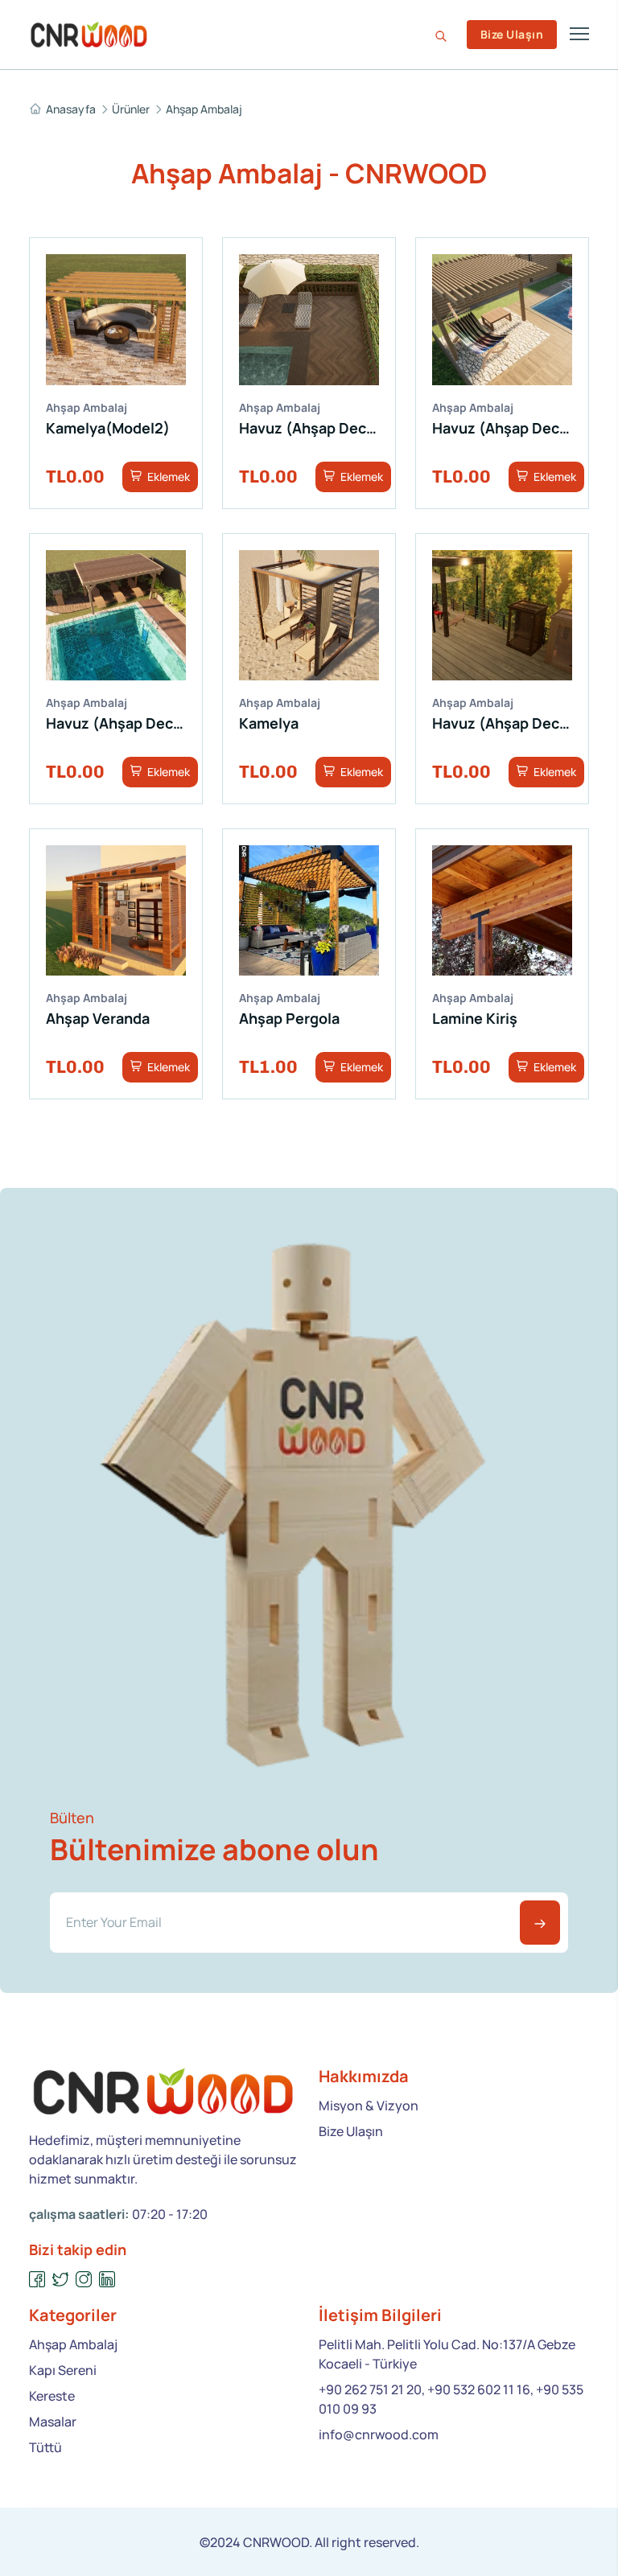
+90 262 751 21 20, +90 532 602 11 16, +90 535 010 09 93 (451, 2399)
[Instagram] (84, 2280)
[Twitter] (61, 2280)
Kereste (52, 2396)
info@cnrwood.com (379, 2434)
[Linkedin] (107, 2280)
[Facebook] (37, 2280)
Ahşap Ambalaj (204, 109)
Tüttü (45, 2447)
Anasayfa (71, 109)
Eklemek (167, 477)
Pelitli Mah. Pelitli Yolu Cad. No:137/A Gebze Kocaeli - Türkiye (447, 2354)
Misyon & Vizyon (369, 2106)
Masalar (53, 2422)
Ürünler (131, 109)
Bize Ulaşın (512, 34)
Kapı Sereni (63, 2370)
